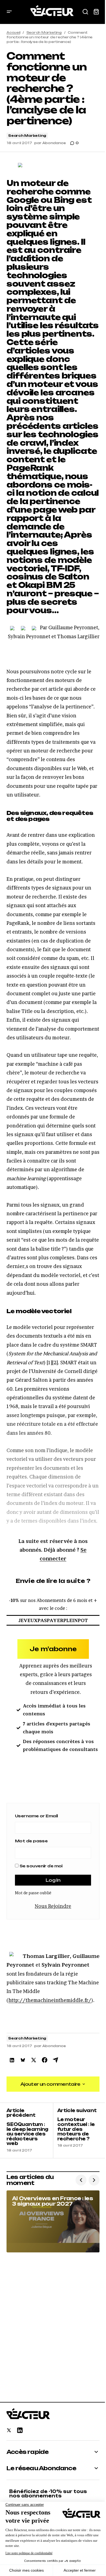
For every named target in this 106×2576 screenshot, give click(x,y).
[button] (9, 12)
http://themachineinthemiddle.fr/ (50, 2000)
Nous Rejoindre (53, 1906)
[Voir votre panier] (96, 12)
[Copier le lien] (55, 2060)
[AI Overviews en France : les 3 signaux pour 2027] (53, 2221)
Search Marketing (44, 32)
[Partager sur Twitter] (34, 2060)
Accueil (13, 32)
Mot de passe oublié (33, 1893)
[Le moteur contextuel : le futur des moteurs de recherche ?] (76, 2130)
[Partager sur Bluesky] (23, 2060)
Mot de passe (31, 1841)
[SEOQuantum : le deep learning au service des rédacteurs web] (30, 2130)
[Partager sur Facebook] (45, 2060)
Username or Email (36, 1816)
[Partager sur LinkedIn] (12, 2060)
